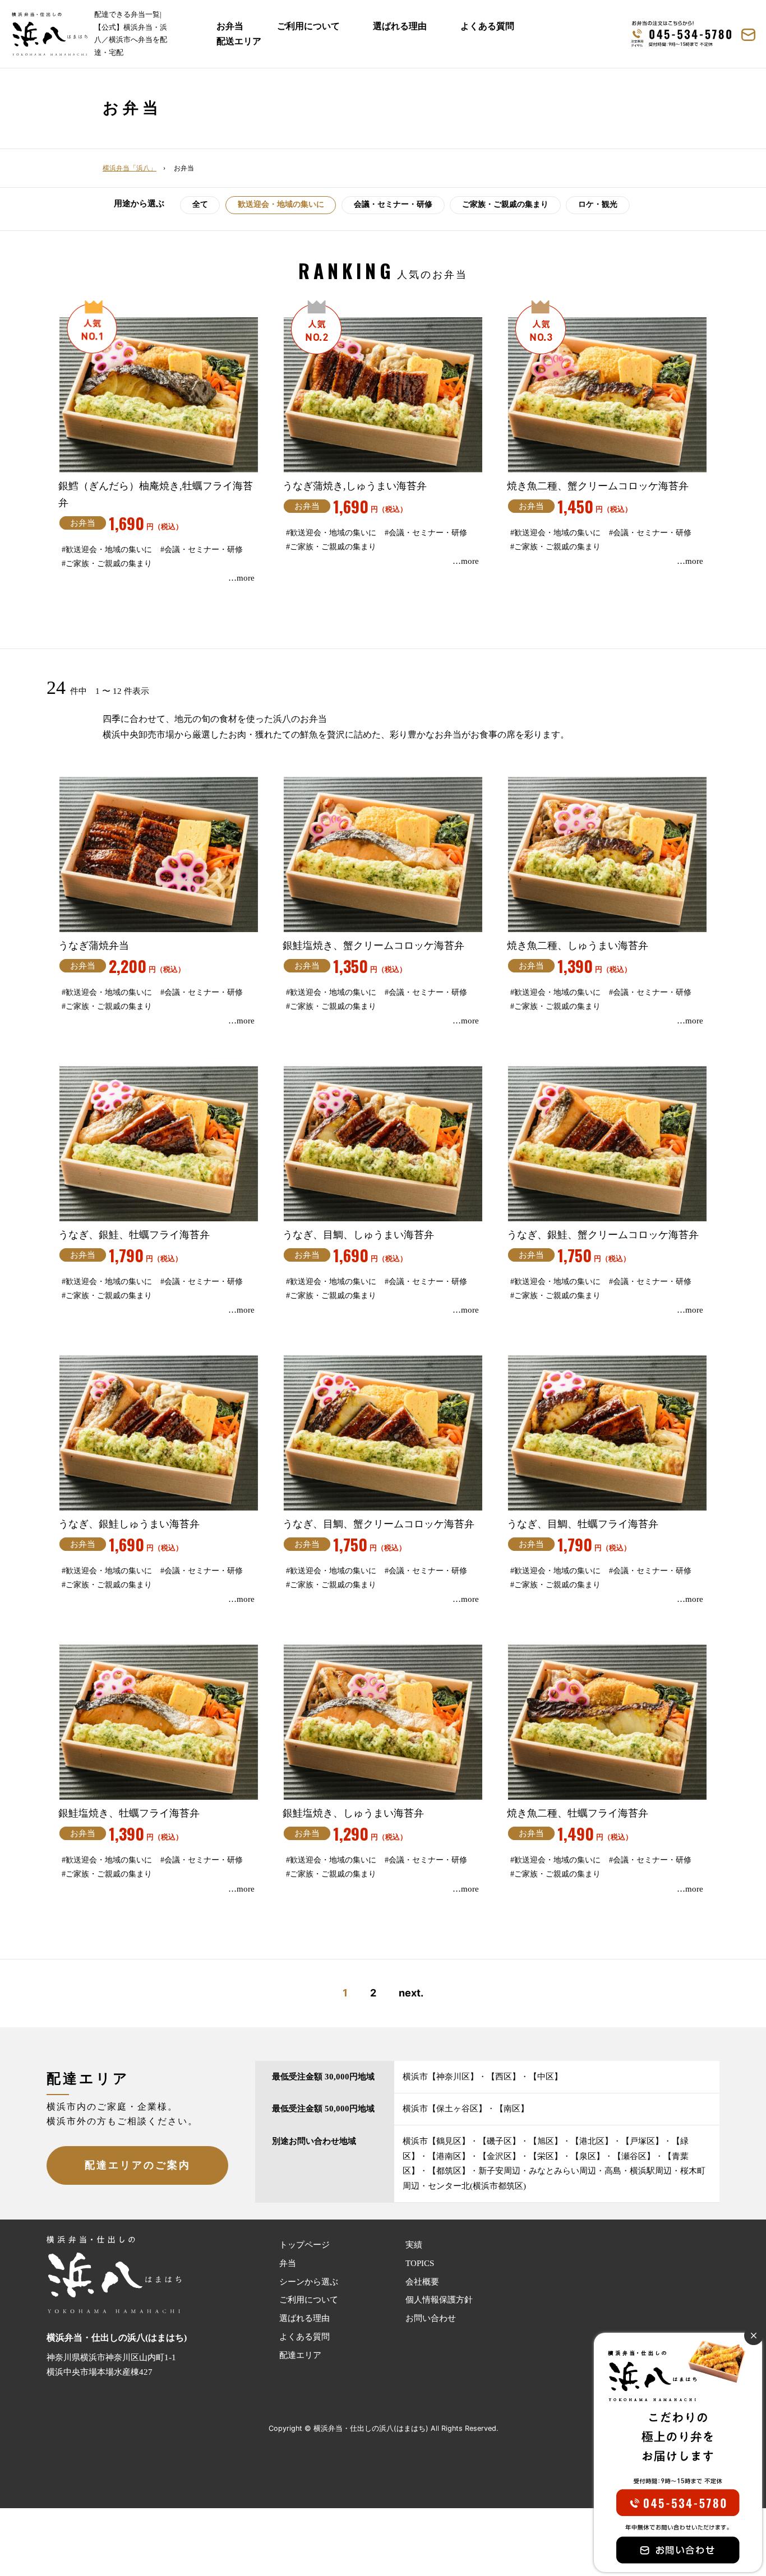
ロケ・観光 (598, 204)
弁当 (288, 2263)
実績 (414, 2245)
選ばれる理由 (400, 26)
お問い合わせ (431, 2318)
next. (411, 1993)
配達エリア (300, 2355)
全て (200, 204)
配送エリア (239, 41)
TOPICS (420, 2263)
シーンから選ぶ (309, 2282)
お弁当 (230, 26)
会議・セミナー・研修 (393, 204)
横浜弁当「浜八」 (130, 168)
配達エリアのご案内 (138, 2165)
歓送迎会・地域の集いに (281, 204)
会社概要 (422, 2282)
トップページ (304, 2245)
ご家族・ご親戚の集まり (505, 204)
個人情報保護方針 (439, 2300)
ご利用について (308, 26)
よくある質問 (487, 26)
